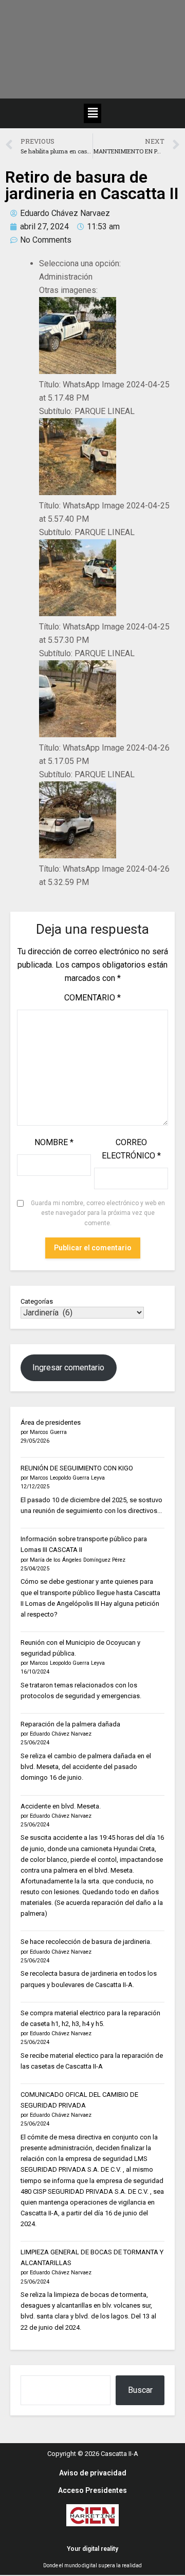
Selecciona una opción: (80, 263)
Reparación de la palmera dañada (70, 1724)
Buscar (140, 2390)
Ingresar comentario (68, 1368)
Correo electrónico (131, 1149)
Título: (50, 385)
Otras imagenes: (68, 290)
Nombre (54, 1142)
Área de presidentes (51, 1422)
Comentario (92, 998)
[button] (92, 113)
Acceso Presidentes (92, 2490)
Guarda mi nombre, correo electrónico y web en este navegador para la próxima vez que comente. (98, 1213)
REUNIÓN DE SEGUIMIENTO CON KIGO (77, 1468)
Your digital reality (92, 2549)
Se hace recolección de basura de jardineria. (86, 1942)
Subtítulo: (56, 411)
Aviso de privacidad (93, 2473)
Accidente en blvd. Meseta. (61, 1806)
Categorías (37, 1301)
